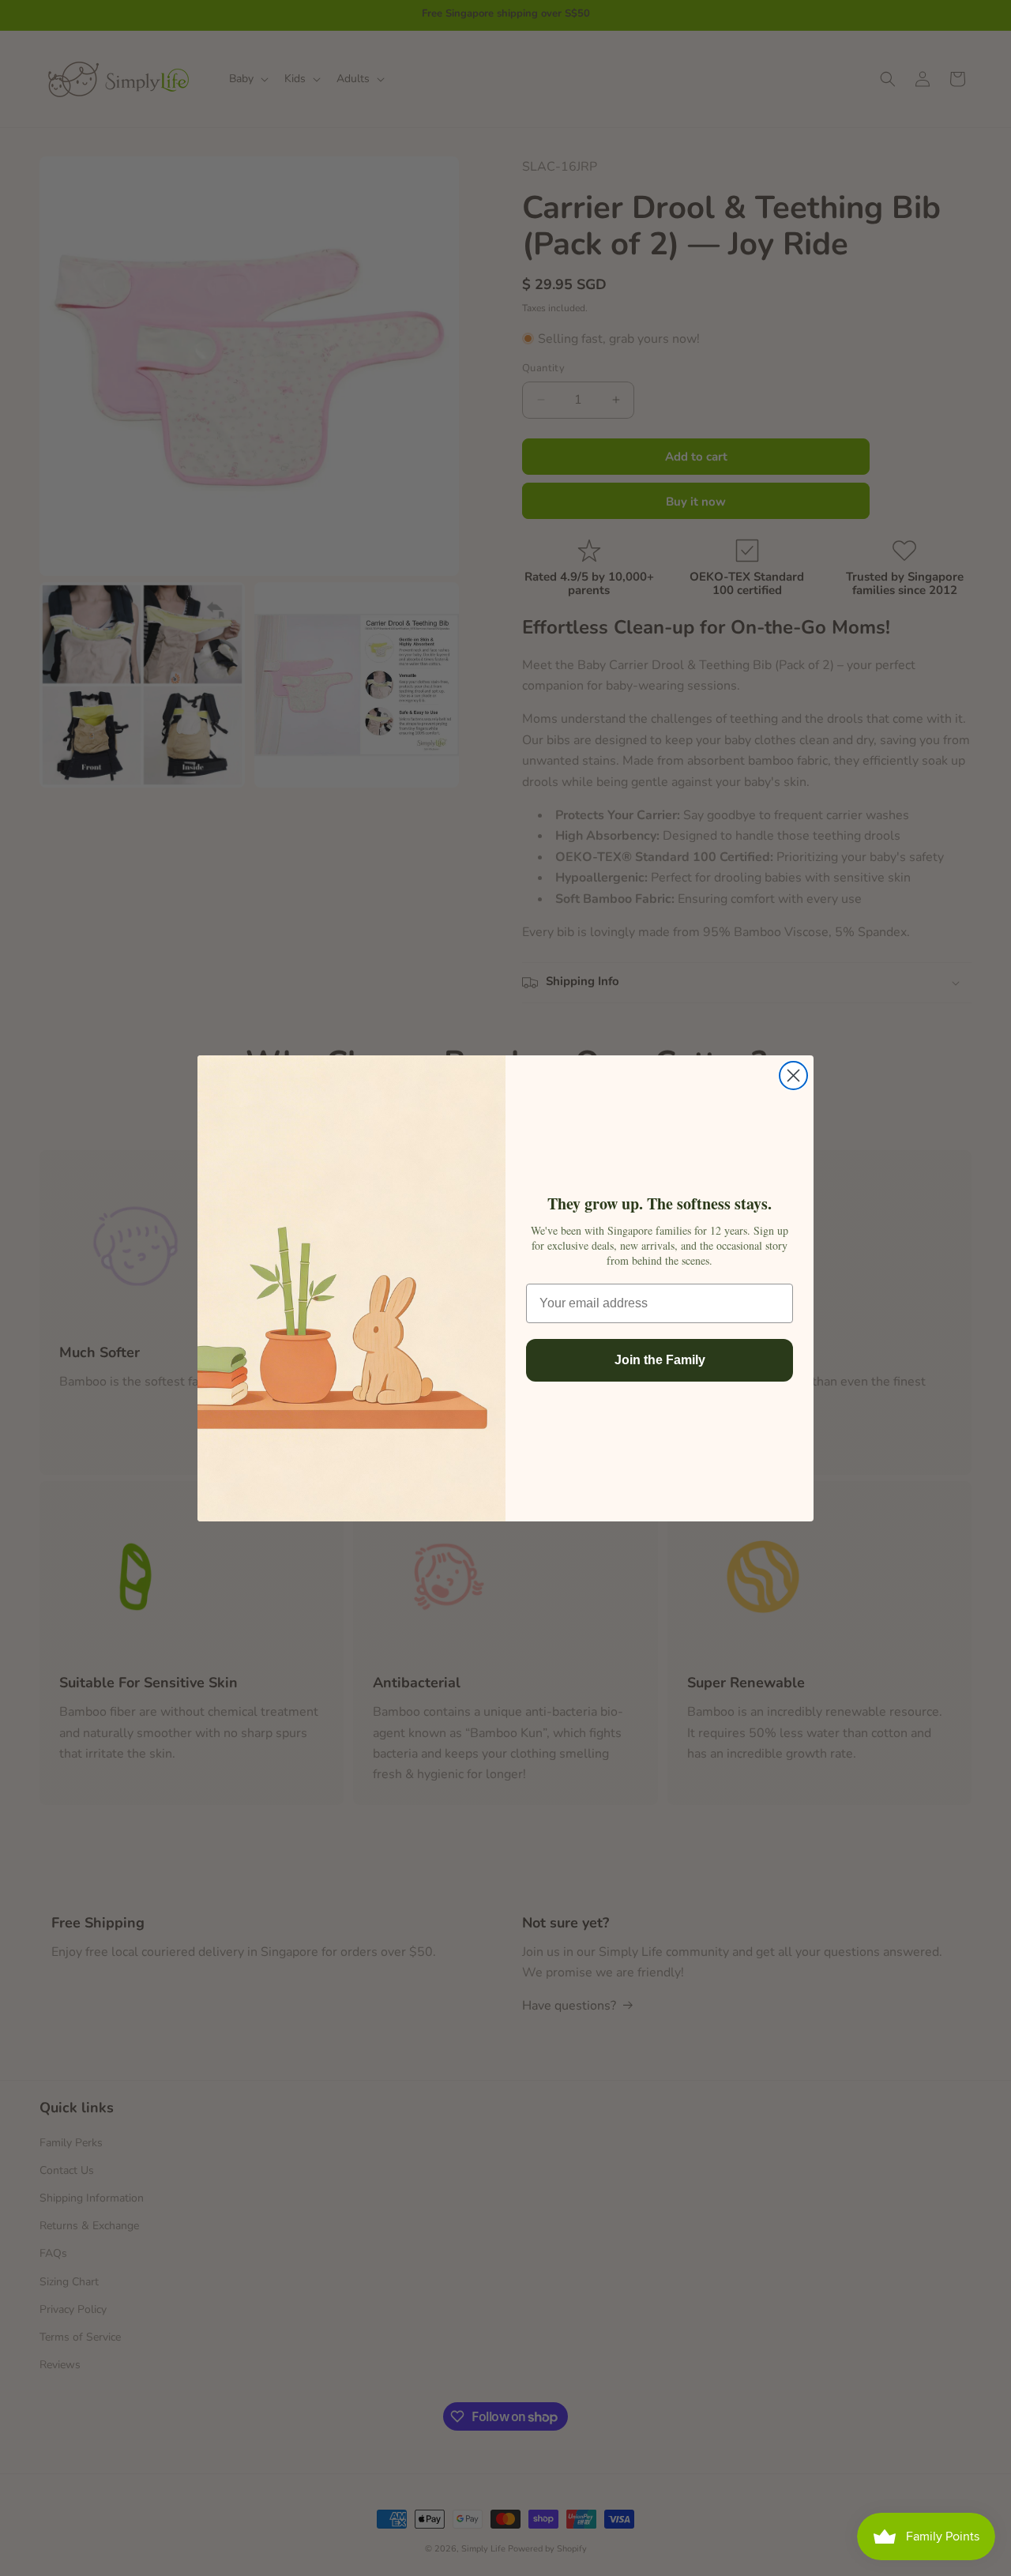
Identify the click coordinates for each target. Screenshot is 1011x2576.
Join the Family (660, 1360)
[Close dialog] (793, 1076)
